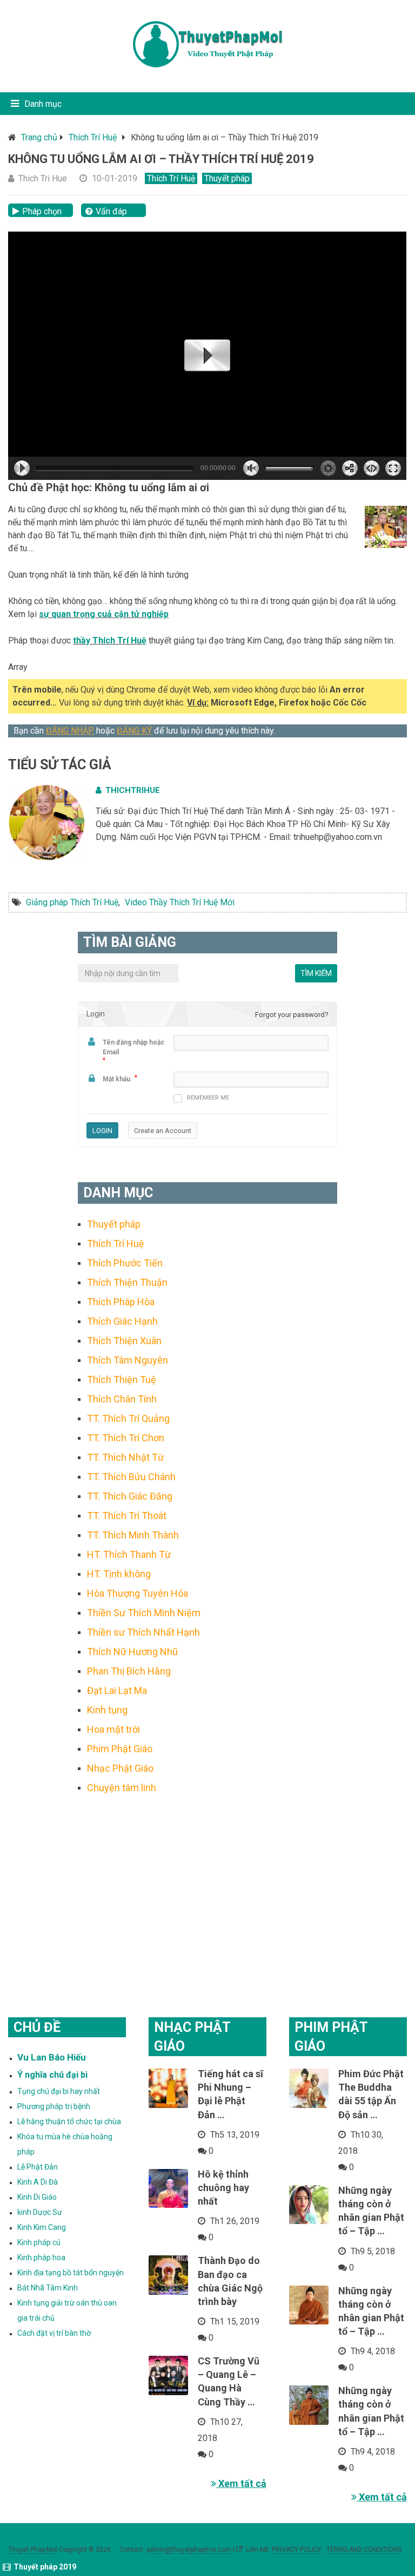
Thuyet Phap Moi (33, 2550)
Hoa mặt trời (113, 1729)
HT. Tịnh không (119, 1574)
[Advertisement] (207, 1892)
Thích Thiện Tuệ (122, 1379)
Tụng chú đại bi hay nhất (59, 2091)
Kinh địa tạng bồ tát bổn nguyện (71, 2273)
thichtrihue (133, 790)
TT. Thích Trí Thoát (127, 1516)
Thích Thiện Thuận (127, 1282)
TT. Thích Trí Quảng (128, 1418)
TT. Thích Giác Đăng (130, 1496)
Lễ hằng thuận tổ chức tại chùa (69, 2121)
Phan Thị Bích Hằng (129, 1671)
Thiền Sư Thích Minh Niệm (144, 1613)
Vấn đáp (111, 211)
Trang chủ (39, 137)
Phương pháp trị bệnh (54, 2106)
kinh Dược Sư (40, 2212)
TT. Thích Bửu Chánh (131, 1477)
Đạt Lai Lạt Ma (117, 1690)
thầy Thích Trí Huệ (110, 640)
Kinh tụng (107, 1710)
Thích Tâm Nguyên (128, 1360)
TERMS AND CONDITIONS (364, 2550)
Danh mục (43, 104)
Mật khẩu (116, 1079)
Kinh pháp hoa (41, 2258)
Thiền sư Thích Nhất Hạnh (143, 1632)
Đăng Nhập (70, 731)
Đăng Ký (134, 731)
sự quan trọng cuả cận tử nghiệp (104, 614)
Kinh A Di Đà (38, 2182)
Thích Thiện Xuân (124, 1341)
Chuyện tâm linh (122, 1788)
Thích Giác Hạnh (122, 1321)
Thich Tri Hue (43, 178)
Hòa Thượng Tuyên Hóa (138, 1593)
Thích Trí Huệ (93, 137)
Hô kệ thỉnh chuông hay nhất (223, 2188)
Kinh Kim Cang (42, 2227)
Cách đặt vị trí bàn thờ (54, 2333)
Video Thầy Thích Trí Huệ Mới (180, 902)
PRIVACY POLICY (297, 2550)
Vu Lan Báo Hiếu (52, 2057)
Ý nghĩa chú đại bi (52, 2075)
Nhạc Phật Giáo (120, 1768)
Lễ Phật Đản (38, 2167)
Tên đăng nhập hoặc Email (133, 1047)
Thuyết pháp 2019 (45, 2567)
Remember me (208, 1098)
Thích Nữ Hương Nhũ (132, 1652)
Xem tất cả (241, 2483)
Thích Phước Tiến (125, 1263)
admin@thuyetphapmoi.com (189, 2550)
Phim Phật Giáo (120, 1749)
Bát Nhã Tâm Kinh (48, 2288)
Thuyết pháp (227, 178)
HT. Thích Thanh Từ (129, 1554)
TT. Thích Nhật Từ (125, 1457)
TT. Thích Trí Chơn (126, 1438)
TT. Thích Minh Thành (133, 1535)
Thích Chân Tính (122, 1399)
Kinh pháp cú (39, 2242)
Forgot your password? (292, 1015)
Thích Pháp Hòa (121, 1302)
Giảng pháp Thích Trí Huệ (72, 902)
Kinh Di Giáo (37, 2197)
